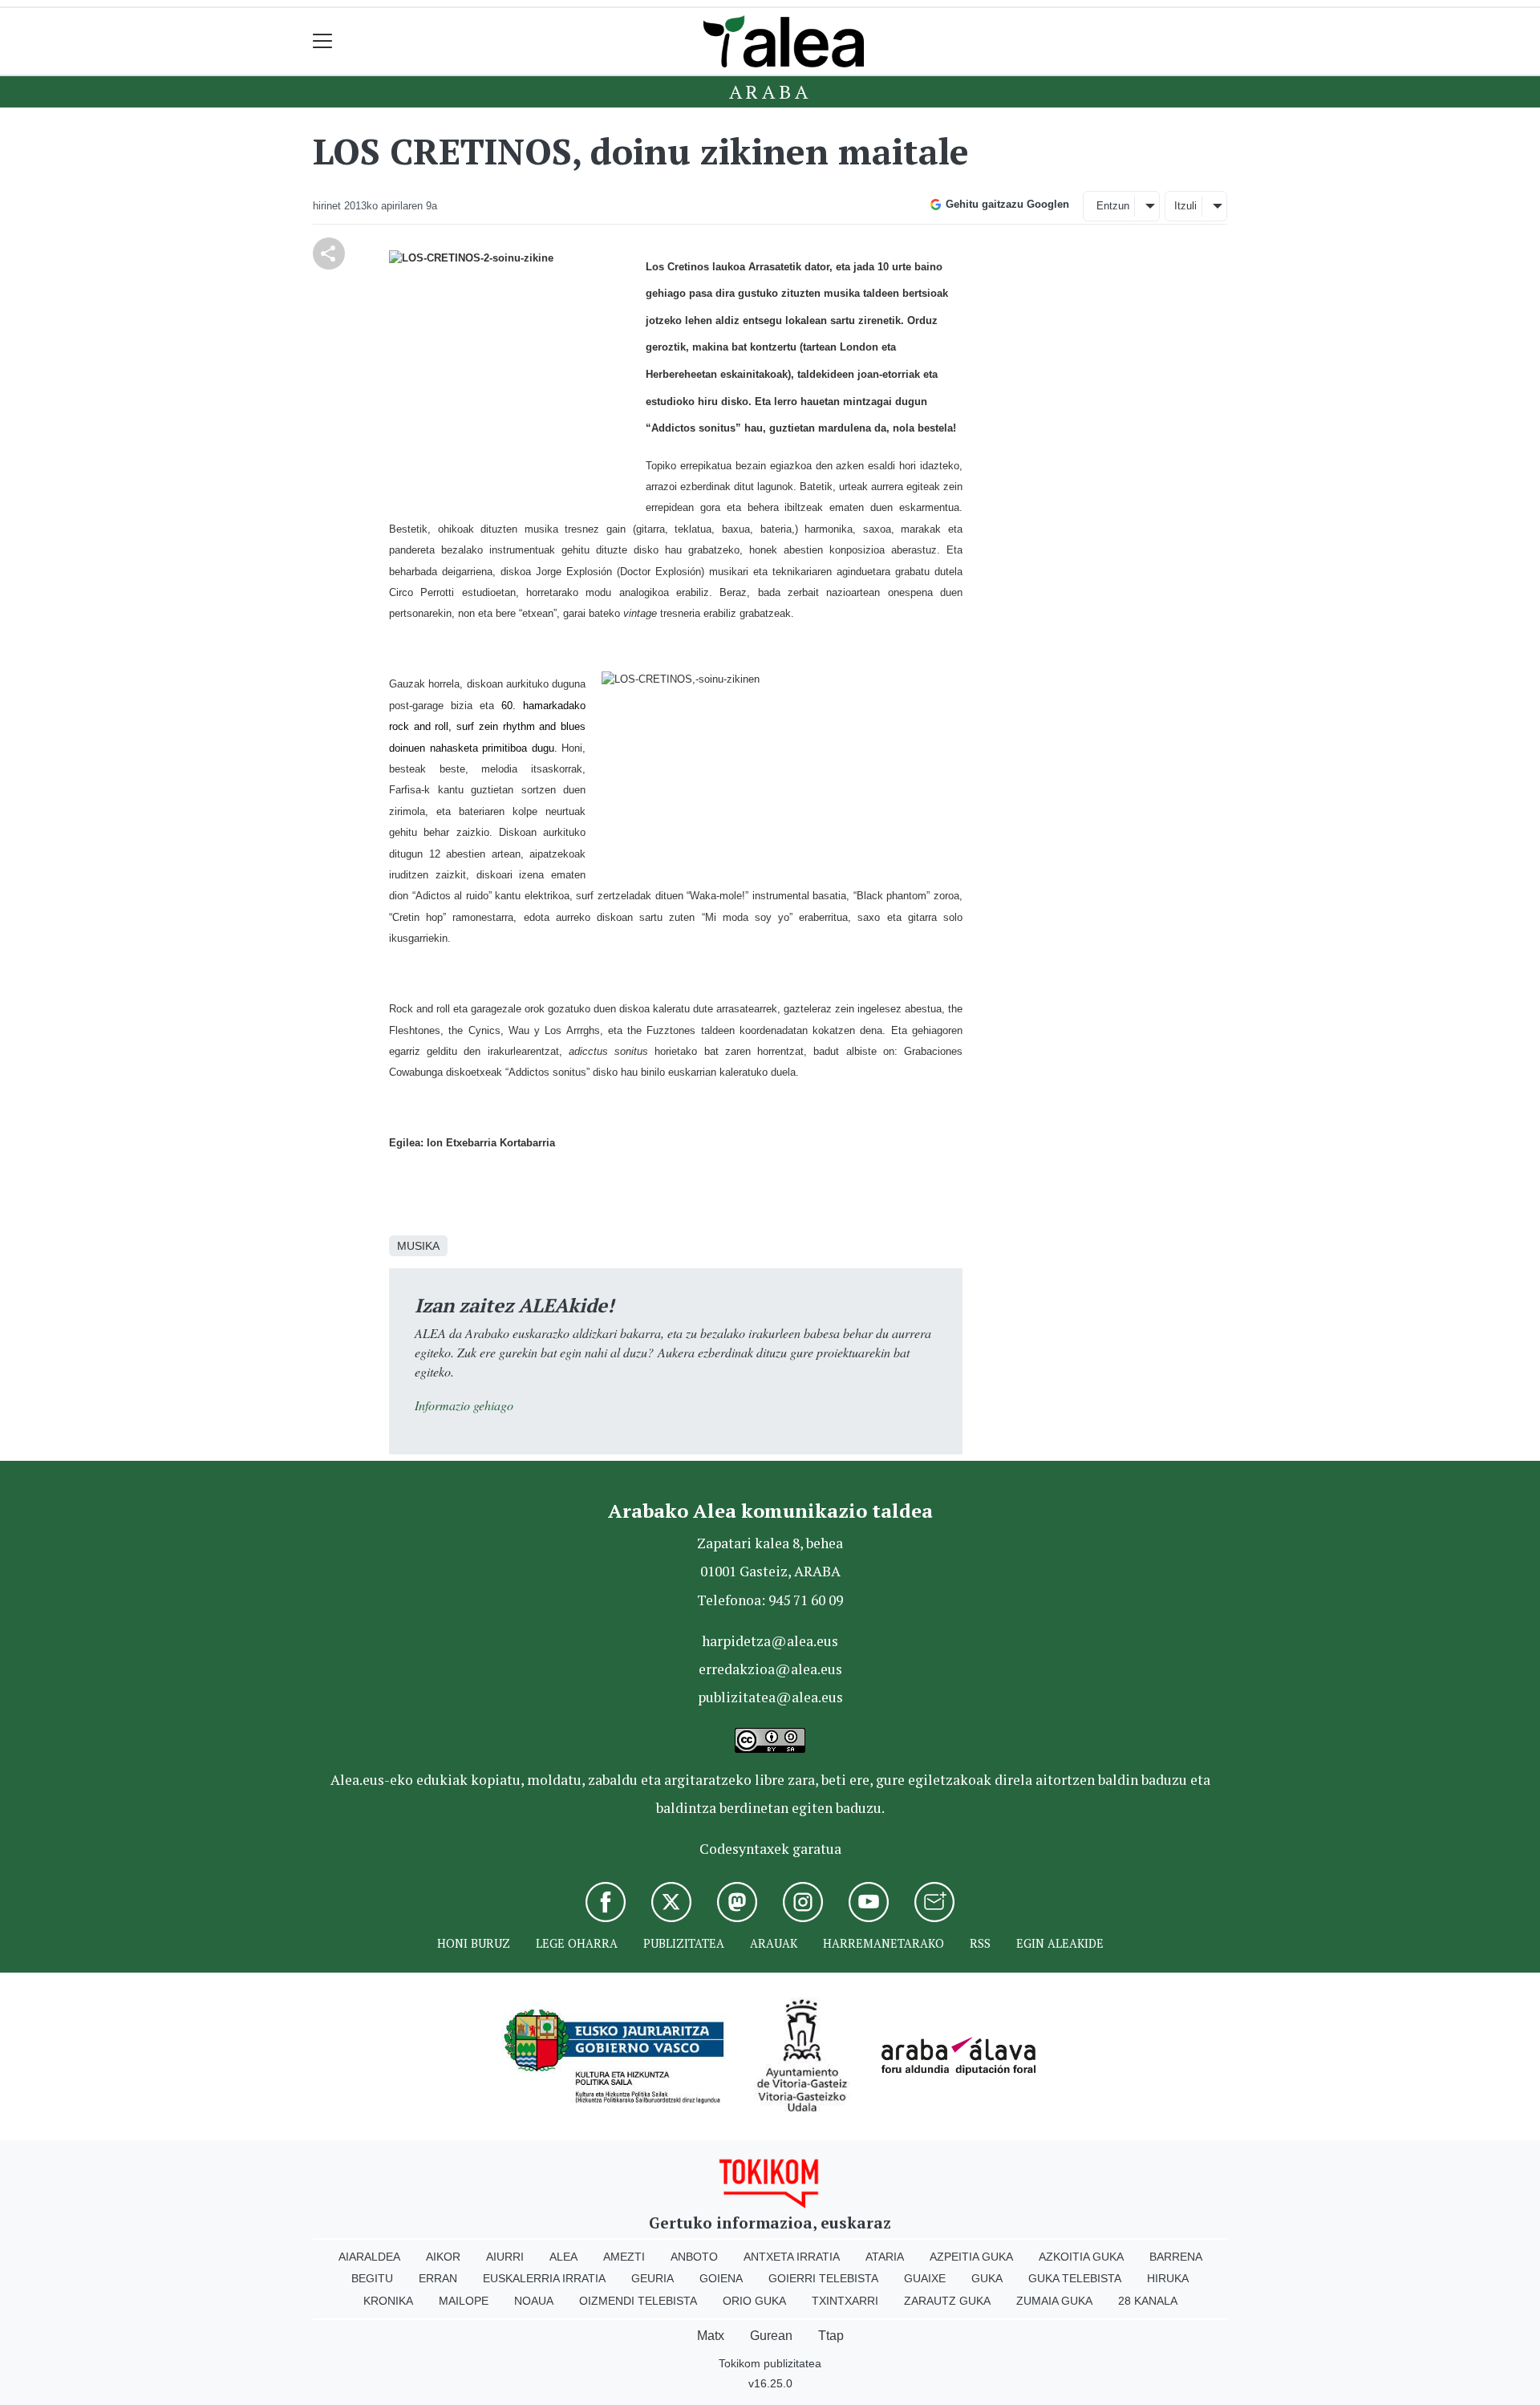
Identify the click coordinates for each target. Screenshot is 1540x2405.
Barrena (1176, 2257)
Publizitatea (684, 1943)
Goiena (721, 2278)
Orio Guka (754, 2301)
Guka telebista (1075, 2278)
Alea (563, 2257)
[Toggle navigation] (323, 41)
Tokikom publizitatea (770, 2363)
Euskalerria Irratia (544, 2278)
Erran (438, 2278)
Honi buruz (474, 1943)
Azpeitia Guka (971, 2257)
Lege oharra (577, 1943)
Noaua (534, 2301)
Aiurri (505, 2257)
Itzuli (1185, 206)
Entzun (1113, 206)
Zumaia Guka (1054, 2301)
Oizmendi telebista (638, 2301)
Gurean (771, 2336)
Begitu (372, 2278)
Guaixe (925, 2278)
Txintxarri (845, 2301)
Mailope (464, 2301)
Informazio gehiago (464, 1405)
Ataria (885, 2257)
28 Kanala (1148, 2301)
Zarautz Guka (947, 2301)
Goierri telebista (823, 2278)
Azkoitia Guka (1081, 2257)
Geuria (652, 2278)
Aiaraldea (369, 2257)
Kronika (388, 2301)
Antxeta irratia (792, 2257)
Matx (711, 2336)
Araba (770, 91)
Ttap (831, 2336)
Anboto (694, 2257)
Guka (987, 2278)
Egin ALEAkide (1060, 1943)
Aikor (443, 2257)
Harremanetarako (883, 1943)
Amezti (624, 2257)
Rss (980, 1943)
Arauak (774, 1943)
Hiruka (1168, 2278)
